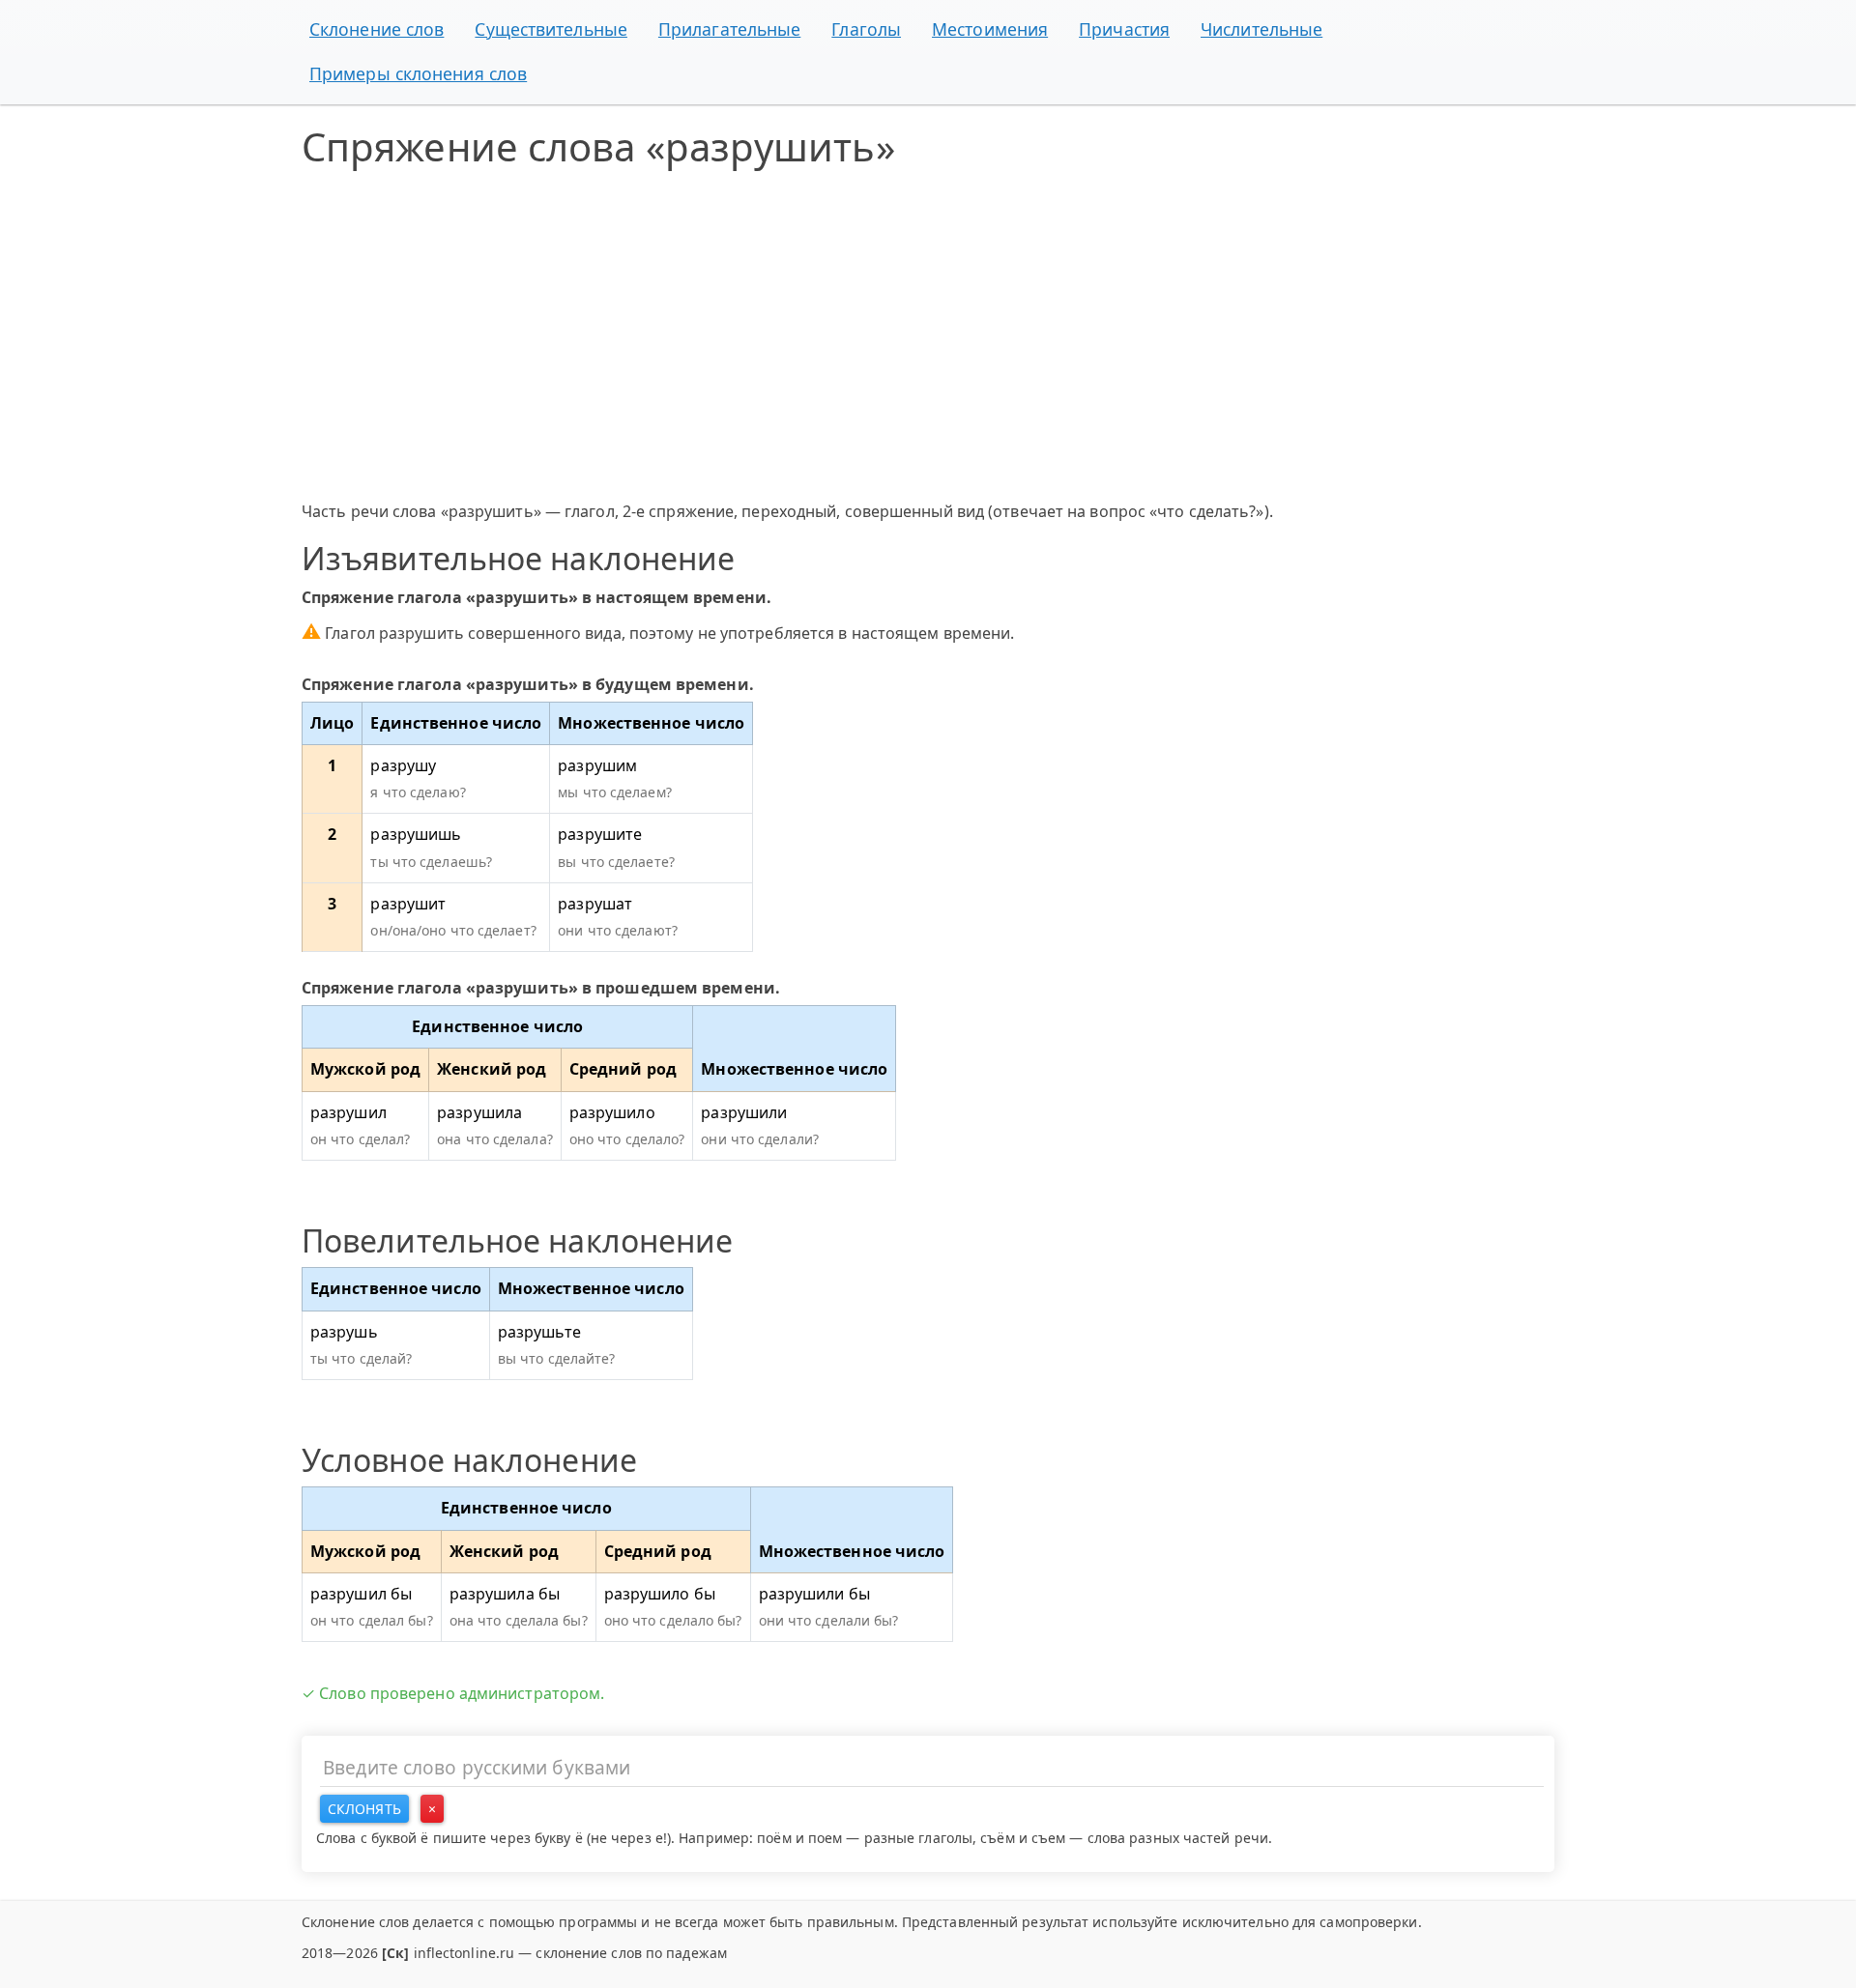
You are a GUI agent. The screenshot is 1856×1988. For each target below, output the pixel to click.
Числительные (1261, 29)
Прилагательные (729, 29)
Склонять (364, 1809)
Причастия (1124, 29)
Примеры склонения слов (418, 73)
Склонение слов (377, 29)
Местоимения (990, 29)
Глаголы (866, 29)
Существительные (551, 29)
